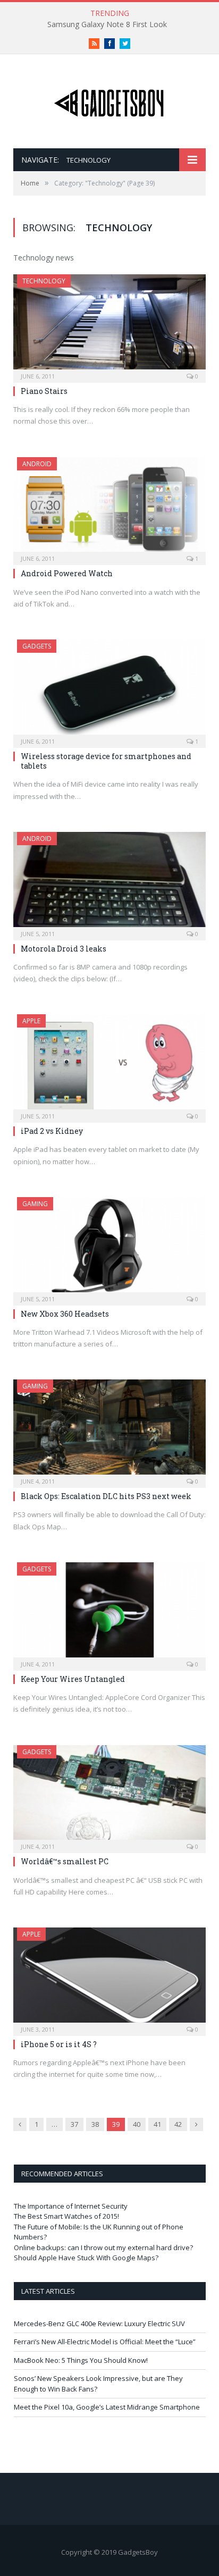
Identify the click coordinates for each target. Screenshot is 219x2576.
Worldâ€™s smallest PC (65, 1861)
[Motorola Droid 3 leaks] (109, 883)
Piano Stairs (44, 391)
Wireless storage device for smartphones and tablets (106, 761)
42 (178, 2124)
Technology (44, 281)
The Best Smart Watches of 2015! (66, 2216)
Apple (31, 1021)
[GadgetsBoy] (109, 101)
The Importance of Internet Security (71, 2206)
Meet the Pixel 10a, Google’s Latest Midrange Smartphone (107, 2407)
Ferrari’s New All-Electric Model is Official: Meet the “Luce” (105, 2342)
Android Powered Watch (67, 573)
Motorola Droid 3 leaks (64, 949)
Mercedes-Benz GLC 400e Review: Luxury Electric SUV (99, 2324)
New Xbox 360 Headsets (65, 1314)
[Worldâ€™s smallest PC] (109, 1796)
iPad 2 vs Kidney (52, 1131)
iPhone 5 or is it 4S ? (59, 2044)
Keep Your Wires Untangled (73, 1679)
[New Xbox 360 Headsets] (109, 1248)
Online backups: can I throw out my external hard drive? (103, 2247)
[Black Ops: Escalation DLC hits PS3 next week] (109, 1430)
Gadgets (37, 646)
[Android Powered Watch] (109, 508)
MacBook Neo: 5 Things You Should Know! (81, 2360)
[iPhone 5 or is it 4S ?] (109, 1978)
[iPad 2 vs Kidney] (109, 1065)
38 (95, 2124)
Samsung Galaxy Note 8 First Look (107, 24)
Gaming (35, 1204)
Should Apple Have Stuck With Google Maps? (86, 2258)
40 (137, 2124)
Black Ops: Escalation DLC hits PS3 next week (106, 1496)
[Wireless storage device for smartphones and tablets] (109, 690)
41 (157, 2124)
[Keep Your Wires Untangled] (109, 1613)
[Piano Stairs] (109, 325)
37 (74, 2124)
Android (37, 464)
